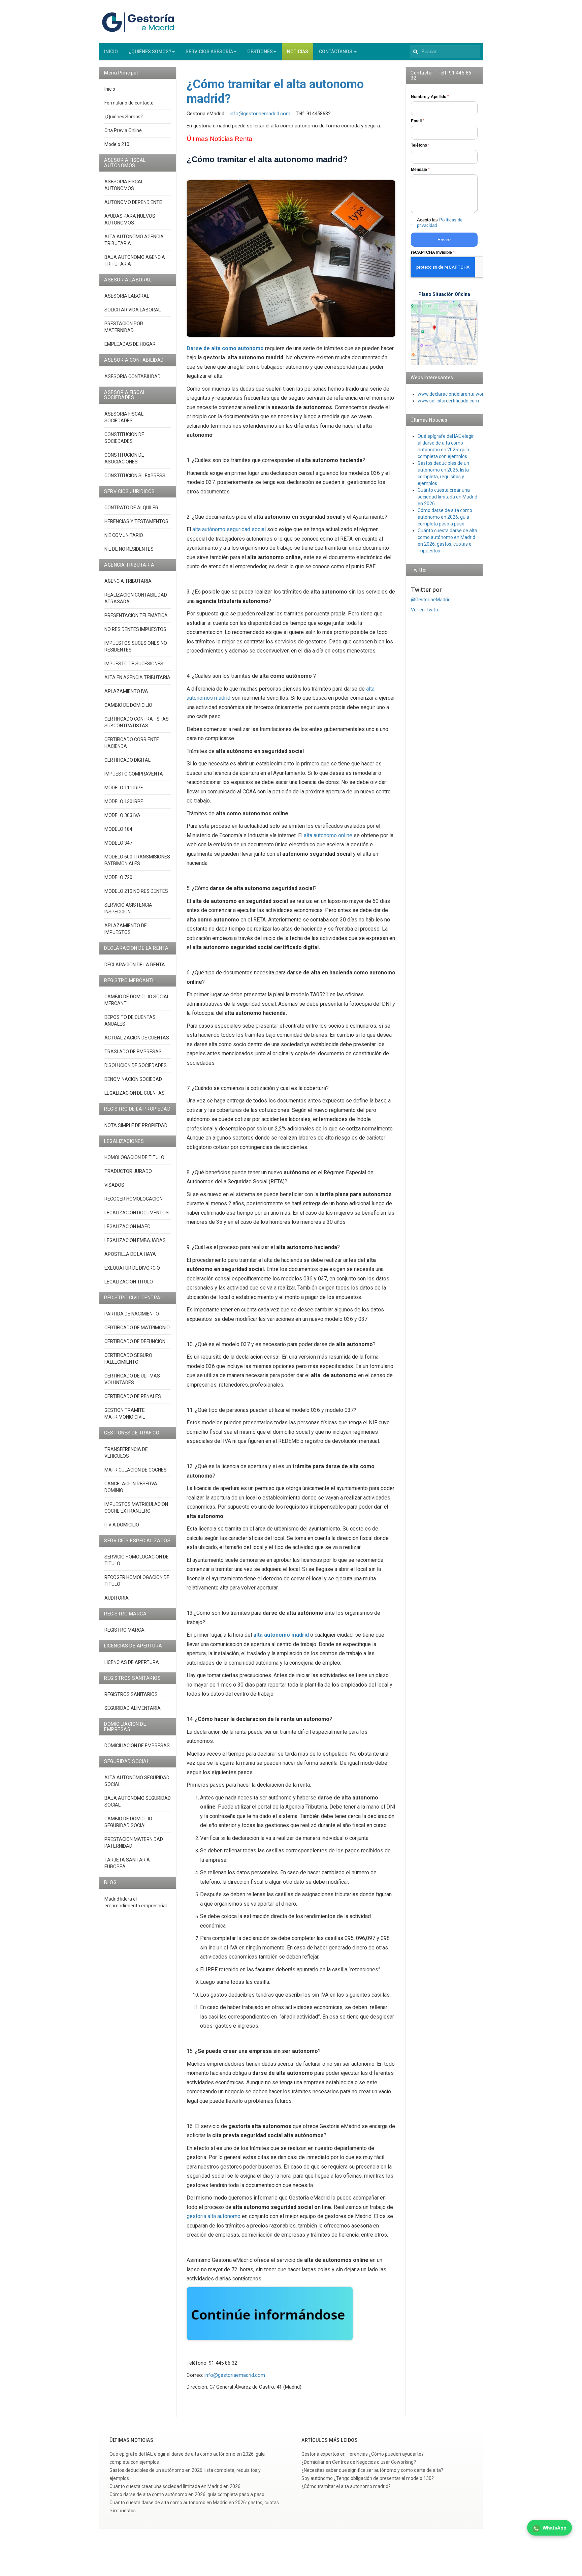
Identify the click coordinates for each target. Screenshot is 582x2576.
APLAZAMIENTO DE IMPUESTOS (126, 929)
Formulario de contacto (129, 103)
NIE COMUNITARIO (124, 535)
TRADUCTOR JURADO (128, 1171)
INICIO (111, 52)
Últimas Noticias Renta (219, 139)
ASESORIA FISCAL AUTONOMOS (124, 185)
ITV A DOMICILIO (122, 1525)
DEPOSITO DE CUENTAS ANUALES (130, 1021)
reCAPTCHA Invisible (433, 252)
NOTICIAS (298, 52)
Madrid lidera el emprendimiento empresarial (136, 1902)
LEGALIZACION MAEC (127, 1226)
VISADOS (114, 1185)
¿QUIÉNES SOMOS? (150, 52)
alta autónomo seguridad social (229, 529)
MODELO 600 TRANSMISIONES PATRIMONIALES (137, 860)
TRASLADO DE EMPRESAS (133, 1052)
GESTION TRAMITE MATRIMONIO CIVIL (125, 1414)
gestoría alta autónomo (214, 2216)
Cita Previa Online (123, 130)
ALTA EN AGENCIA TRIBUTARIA (137, 677)
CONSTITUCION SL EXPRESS (135, 476)
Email (418, 121)
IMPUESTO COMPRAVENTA (134, 774)
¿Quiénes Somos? (124, 117)
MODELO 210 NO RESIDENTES (136, 891)
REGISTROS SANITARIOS (131, 1694)
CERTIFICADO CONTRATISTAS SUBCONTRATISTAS (137, 722)
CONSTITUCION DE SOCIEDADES (124, 438)
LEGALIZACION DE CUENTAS (135, 1093)
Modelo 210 (117, 144)
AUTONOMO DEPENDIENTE (133, 202)
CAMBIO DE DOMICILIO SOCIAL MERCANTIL (137, 1000)
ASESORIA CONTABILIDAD (133, 376)
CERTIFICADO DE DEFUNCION (135, 1341)
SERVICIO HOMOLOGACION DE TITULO (137, 1560)
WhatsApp (555, 2528)
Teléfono (420, 145)
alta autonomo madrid (281, 1635)
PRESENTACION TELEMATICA (136, 615)
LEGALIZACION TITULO (129, 1282)
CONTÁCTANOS (336, 52)
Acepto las (440, 223)
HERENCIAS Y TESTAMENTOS (136, 521)
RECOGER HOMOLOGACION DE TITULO (137, 1581)
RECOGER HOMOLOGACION (134, 1199)
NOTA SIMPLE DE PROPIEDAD (136, 1125)
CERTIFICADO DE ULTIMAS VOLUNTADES (132, 1379)
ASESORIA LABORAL (127, 296)
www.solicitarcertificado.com (448, 401)
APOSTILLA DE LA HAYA (130, 1254)
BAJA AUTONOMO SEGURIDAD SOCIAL (138, 1801)
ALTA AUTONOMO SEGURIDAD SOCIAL (137, 1781)
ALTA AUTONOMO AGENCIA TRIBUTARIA (134, 240)
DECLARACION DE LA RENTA (135, 965)
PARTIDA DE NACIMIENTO (132, 1314)
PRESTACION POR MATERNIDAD (124, 327)
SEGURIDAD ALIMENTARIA (133, 1708)
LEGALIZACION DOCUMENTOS (137, 1213)
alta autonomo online (328, 835)
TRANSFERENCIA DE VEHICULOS (126, 1453)
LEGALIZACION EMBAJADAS (135, 1240)
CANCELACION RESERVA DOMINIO (131, 1487)
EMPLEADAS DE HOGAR (130, 344)
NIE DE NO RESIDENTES (129, 549)
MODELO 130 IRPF (124, 801)
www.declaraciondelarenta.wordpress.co (461, 394)
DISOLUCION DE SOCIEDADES (136, 1065)
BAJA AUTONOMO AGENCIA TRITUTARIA (135, 261)
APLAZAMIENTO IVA (126, 691)
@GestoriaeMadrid (431, 600)
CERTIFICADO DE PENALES (133, 1396)
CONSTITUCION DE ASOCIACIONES (124, 458)
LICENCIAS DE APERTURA (132, 1662)
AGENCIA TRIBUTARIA (128, 581)
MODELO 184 (118, 829)
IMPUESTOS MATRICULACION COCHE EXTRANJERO (136, 1508)
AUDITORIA (117, 1598)
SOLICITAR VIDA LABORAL (133, 310)
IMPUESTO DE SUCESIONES (134, 664)
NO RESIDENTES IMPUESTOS (135, 629)
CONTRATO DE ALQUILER (131, 508)
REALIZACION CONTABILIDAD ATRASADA (136, 598)
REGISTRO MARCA (124, 1630)
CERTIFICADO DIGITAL (127, 760)
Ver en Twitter (426, 610)
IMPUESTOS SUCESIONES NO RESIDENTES (136, 646)
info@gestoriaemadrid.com (260, 114)
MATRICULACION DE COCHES (136, 1470)
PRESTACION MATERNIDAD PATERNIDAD (134, 1843)
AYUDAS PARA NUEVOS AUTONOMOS (130, 219)
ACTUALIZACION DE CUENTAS (137, 1038)
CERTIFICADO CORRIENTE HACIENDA (132, 743)
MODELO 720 (118, 877)
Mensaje (420, 170)
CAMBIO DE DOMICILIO (128, 705)
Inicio (110, 89)
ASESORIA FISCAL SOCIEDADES (124, 417)
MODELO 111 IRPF (124, 788)
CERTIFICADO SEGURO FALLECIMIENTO (128, 1359)
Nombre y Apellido (430, 97)
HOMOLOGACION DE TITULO (134, 1157)
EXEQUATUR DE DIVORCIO (132, 1268)
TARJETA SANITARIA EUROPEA (127, 1863)
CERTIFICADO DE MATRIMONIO (137, 1328)
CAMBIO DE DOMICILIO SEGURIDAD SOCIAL (128, 1822)
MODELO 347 (118, 843)
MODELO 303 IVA (122, 815)
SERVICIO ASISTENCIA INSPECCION (128, 908)
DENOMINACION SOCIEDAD (133, 1079)
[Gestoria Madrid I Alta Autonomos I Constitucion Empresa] (139, 22)
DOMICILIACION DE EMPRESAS (137, 1746)
